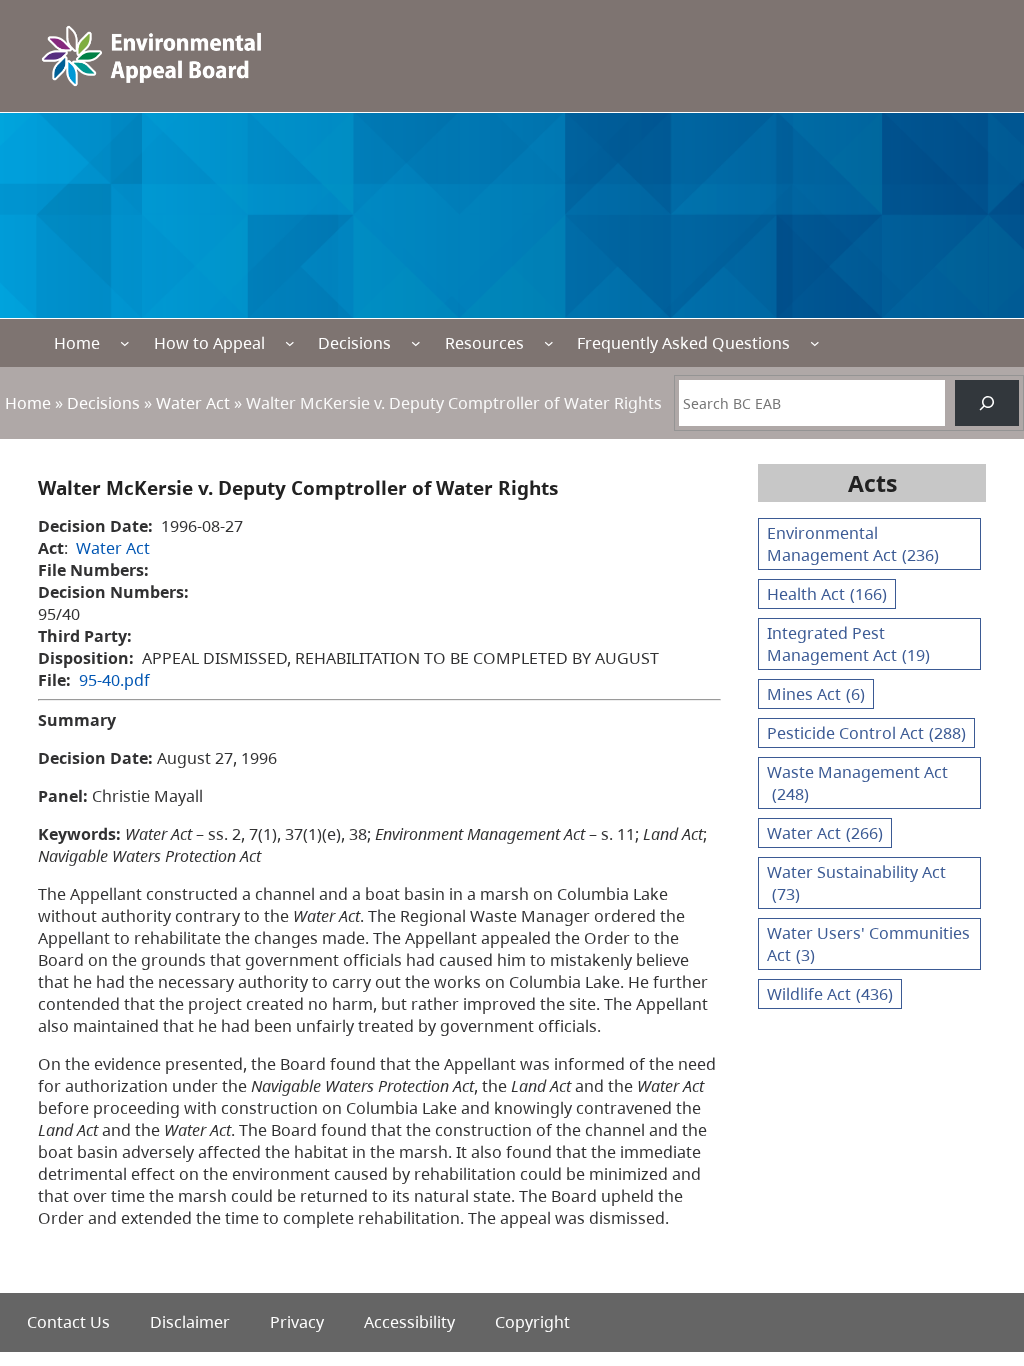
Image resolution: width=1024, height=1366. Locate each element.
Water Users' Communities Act (868, 944)
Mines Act (816, 694)
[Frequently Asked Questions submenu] (815, 343)
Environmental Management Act (853, 544)
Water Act (193, 403)
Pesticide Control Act (866, 733)
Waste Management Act (857, 783)
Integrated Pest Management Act (848, 644)
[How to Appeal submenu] (290, 343)
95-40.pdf (114, 680)
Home (77, 343)
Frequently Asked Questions (683, 343)
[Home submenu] (125, 343)
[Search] (987, 403)
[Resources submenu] (549, 343)
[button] (973, 1256)
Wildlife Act (830, 994)
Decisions (354, 343)
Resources (484, 343)
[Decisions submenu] (416, 343)
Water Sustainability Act (856, 883)
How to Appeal (209, 343)
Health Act (827, 594)
